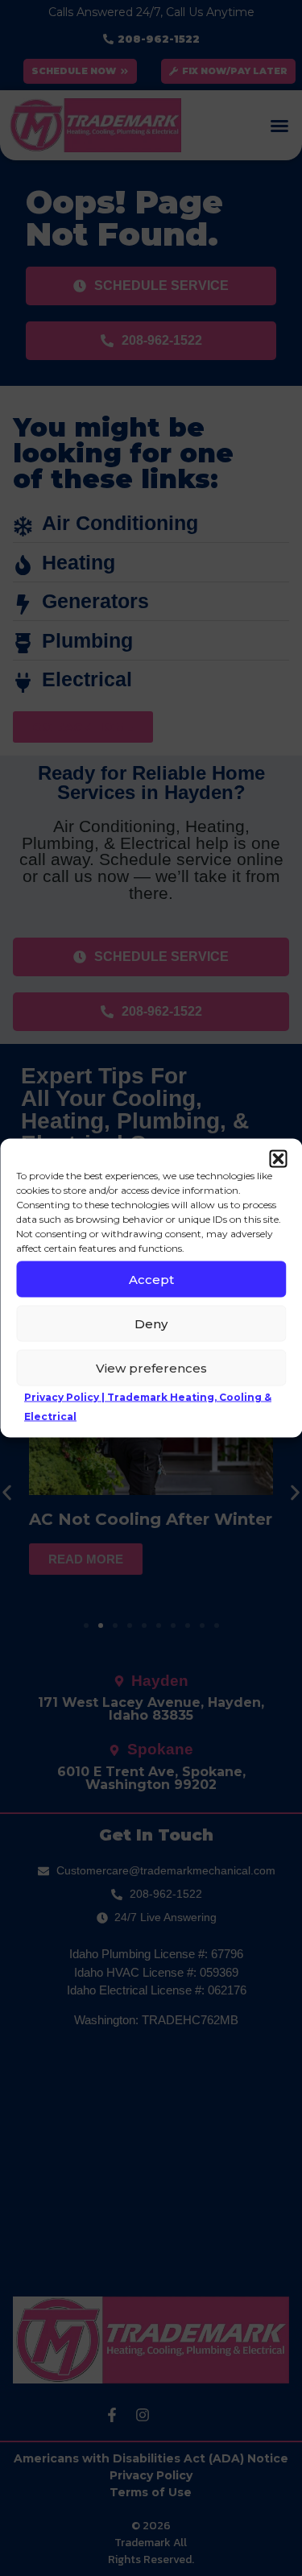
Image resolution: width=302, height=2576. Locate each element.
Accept (151, 1279)
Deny (151, 1323)
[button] (278, 1159)
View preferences (151, 1367)
